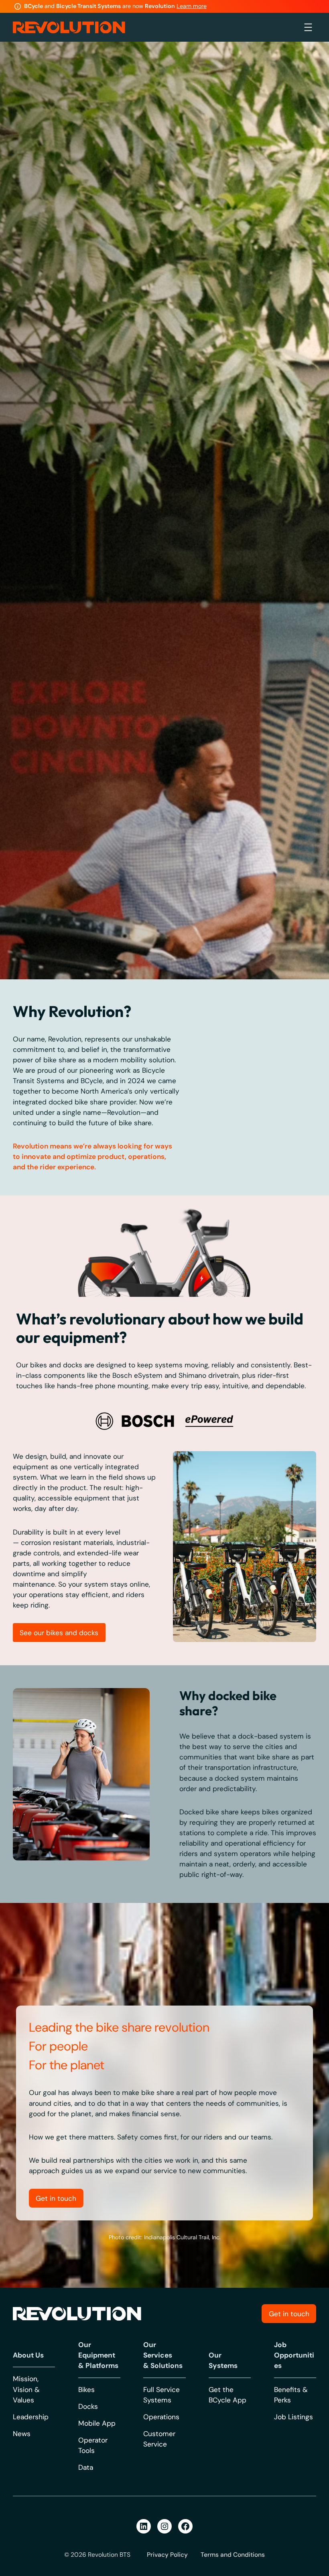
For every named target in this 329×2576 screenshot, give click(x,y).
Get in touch (56, 2549)
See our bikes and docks (59, 1983)
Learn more (192, 6)
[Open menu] (308, 27)
